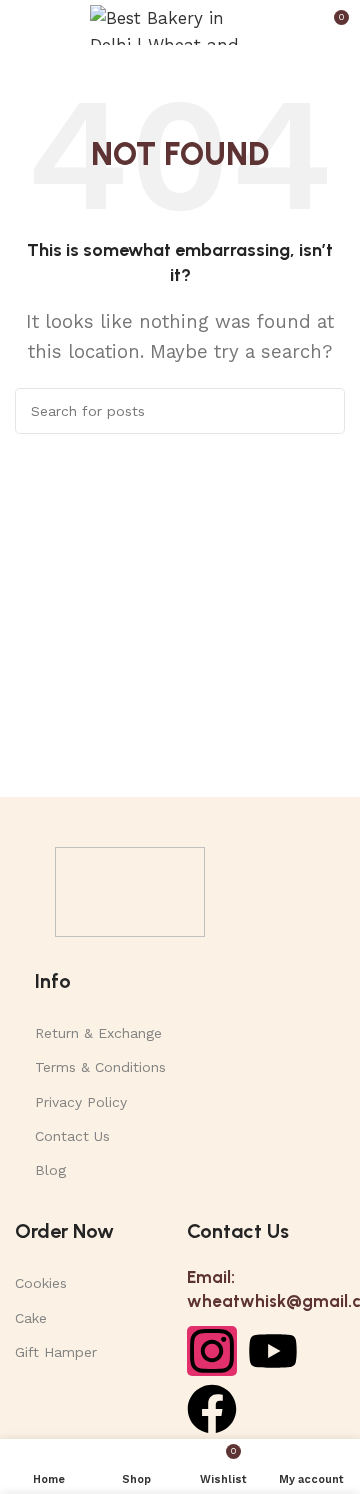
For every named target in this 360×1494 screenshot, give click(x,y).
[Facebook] (212, 1409)
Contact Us (72, 1136)
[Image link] (130, 890)
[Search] (322, 411)
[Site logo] (180, 23)
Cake (31, 1318)
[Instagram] (212, 1351)
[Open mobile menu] (23, 25)
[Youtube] (273, 1351)
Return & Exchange (98, 1033)
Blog (50, 1170)
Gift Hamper (56, 1352)
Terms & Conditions (100, 1067)
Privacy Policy (81, 1102)
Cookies (41, 1283)
